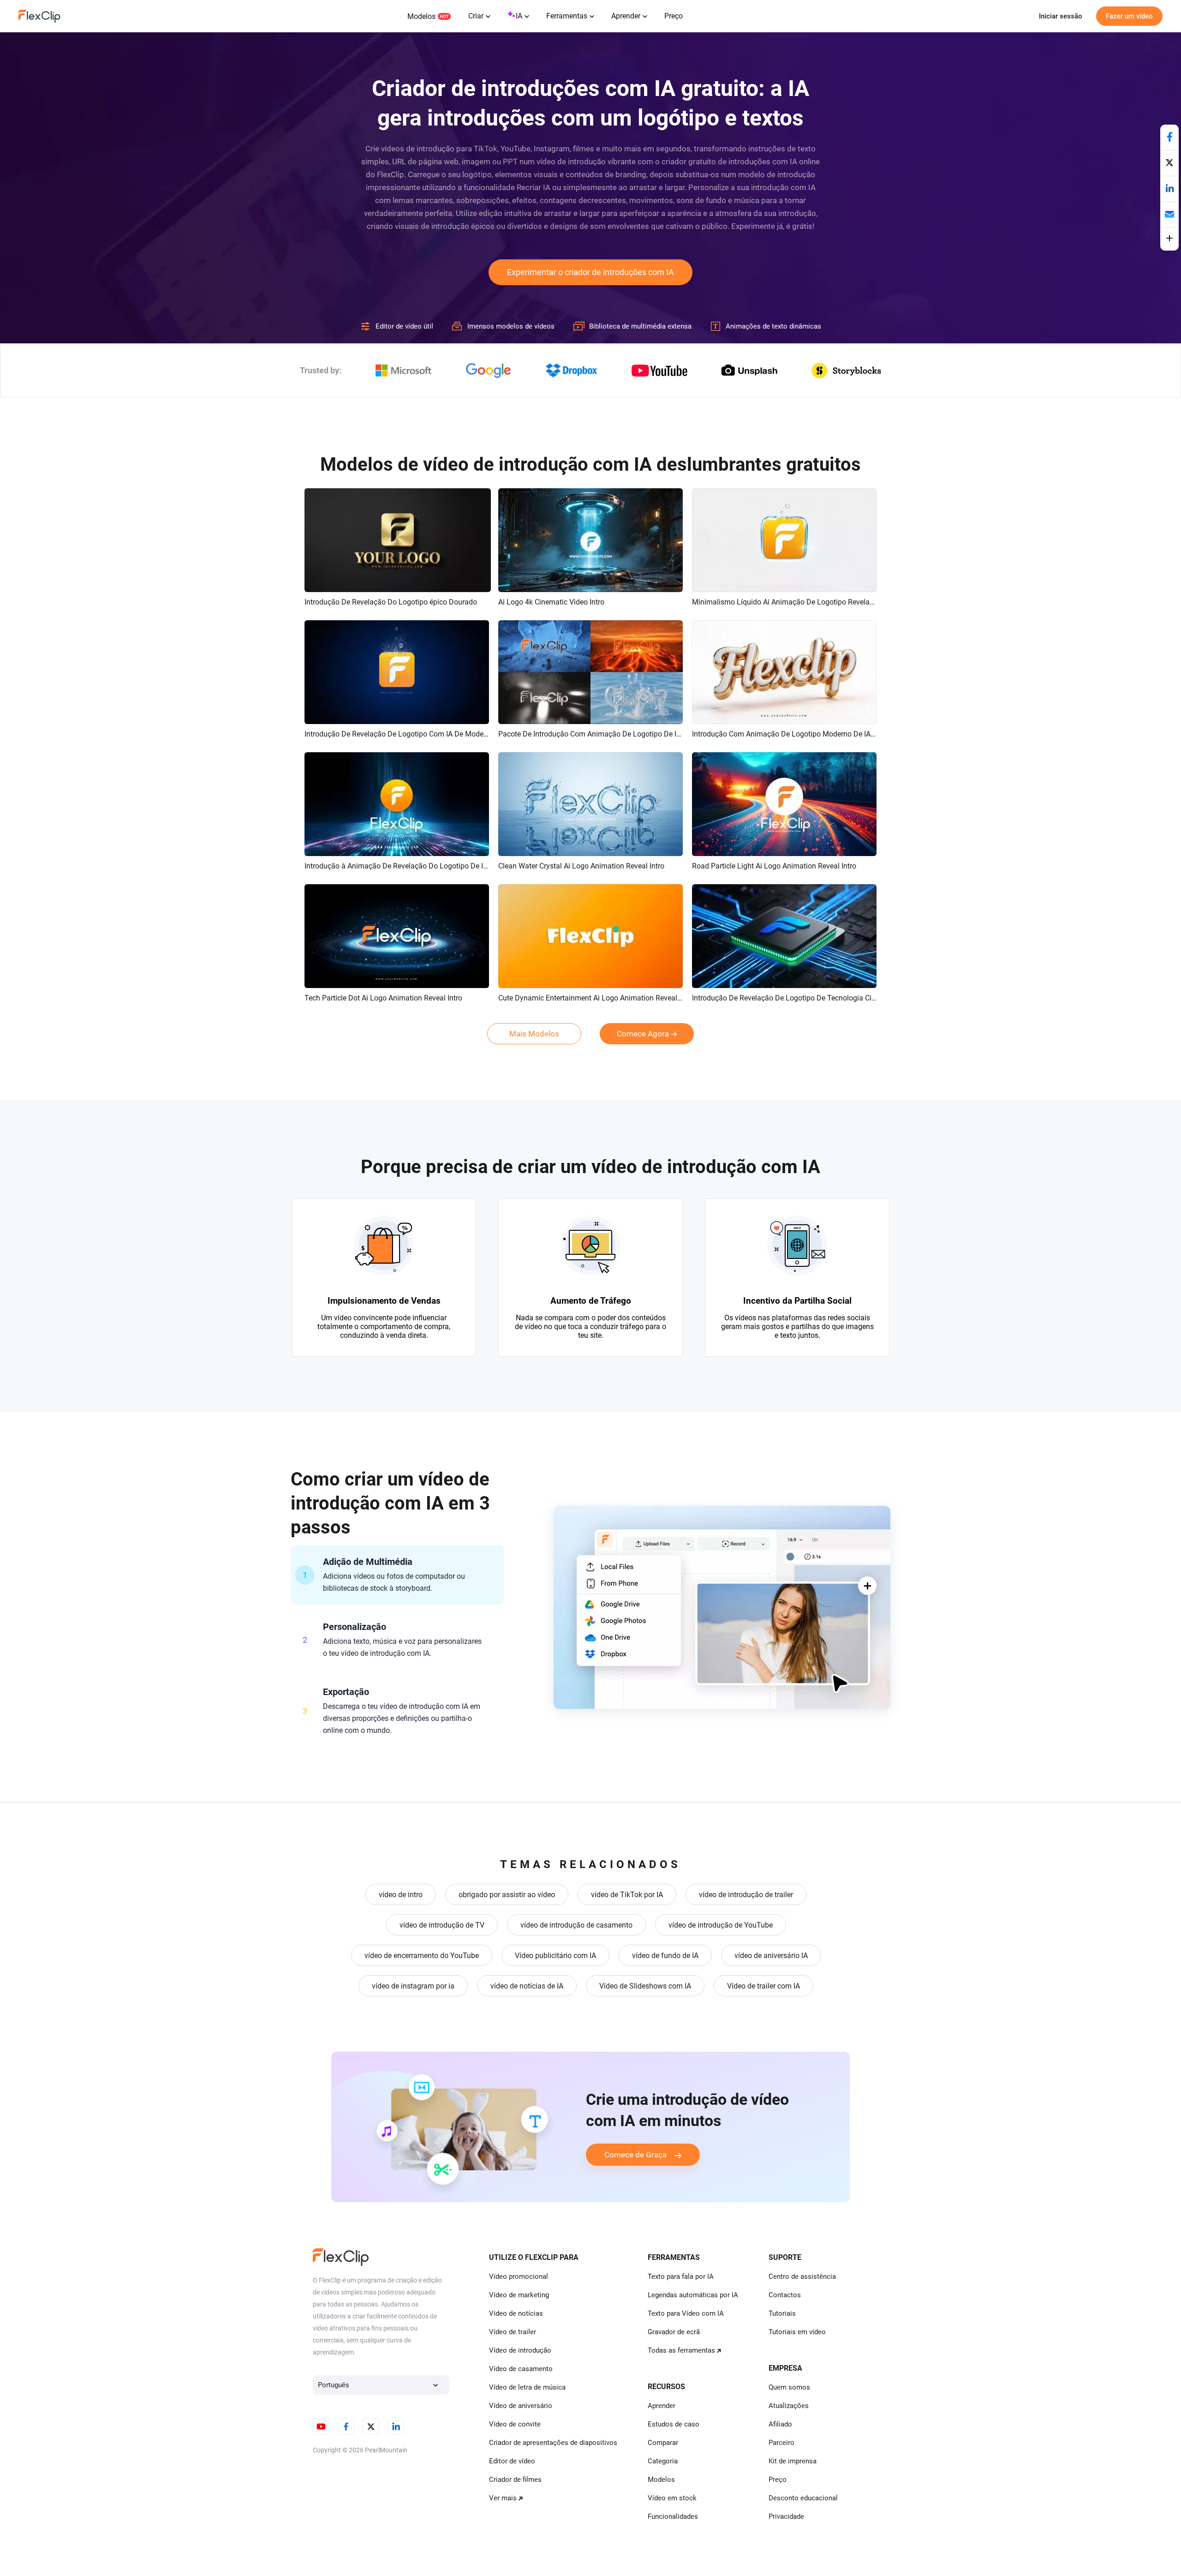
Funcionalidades (673, 2516)
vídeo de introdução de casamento (576, 1925)
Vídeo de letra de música (527, 2387)
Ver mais (503, 2498)
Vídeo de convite (515, 2424)
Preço (674, 16)
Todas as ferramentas (681, 2350)
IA (519, 16)
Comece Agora (643, 1034)
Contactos (785, 2295)
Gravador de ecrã (674, 2332)
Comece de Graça (635, 2155)
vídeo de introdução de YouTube (721, 1925)
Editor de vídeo (512, 2461)
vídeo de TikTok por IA (627, 1895)
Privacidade (786, 2516)
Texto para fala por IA (681, 2276)
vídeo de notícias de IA (527, 1986)
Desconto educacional (803, 2498)
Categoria (663, 2461)
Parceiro (781, 2443)
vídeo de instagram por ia (413, 1986)
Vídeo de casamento (521, 2369)
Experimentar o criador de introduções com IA (590, 272)
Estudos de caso (674, 2424)
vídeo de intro (401, 1895)
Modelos (421, 16)
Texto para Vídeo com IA (686, 2313)
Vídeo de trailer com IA (763, 1986)
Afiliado (780, 2424)
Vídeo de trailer (513, 2332)
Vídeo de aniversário (521, 2406)
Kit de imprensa (793, 2461)
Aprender (626, 16)
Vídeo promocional (519, 2276)
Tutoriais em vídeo (797, 2332)
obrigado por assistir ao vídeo (507, 1895)
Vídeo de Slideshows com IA (645, 1986)
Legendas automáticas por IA (693, 2295)
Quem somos (789, 2387)
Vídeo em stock (672, 2498)
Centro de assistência (802, 2276)
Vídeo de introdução (520, 2350)
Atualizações (789, 2406)
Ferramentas (567, 16)
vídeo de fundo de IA (665, 1956)
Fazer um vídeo (1129, 16)
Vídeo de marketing (519, 2295)
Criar (476, 16)
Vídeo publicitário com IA (555, 1956)
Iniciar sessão (1061, 16)
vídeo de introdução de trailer (746, 1895)
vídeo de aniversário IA (771, 1956)
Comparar (663, 2443)
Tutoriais (782, 2313)
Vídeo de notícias (516, 2313)
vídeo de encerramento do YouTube (422, 1956)
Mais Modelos (534, 1034)
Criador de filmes (515, 2480)
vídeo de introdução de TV (442, 1925)
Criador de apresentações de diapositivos (553, 2443)
